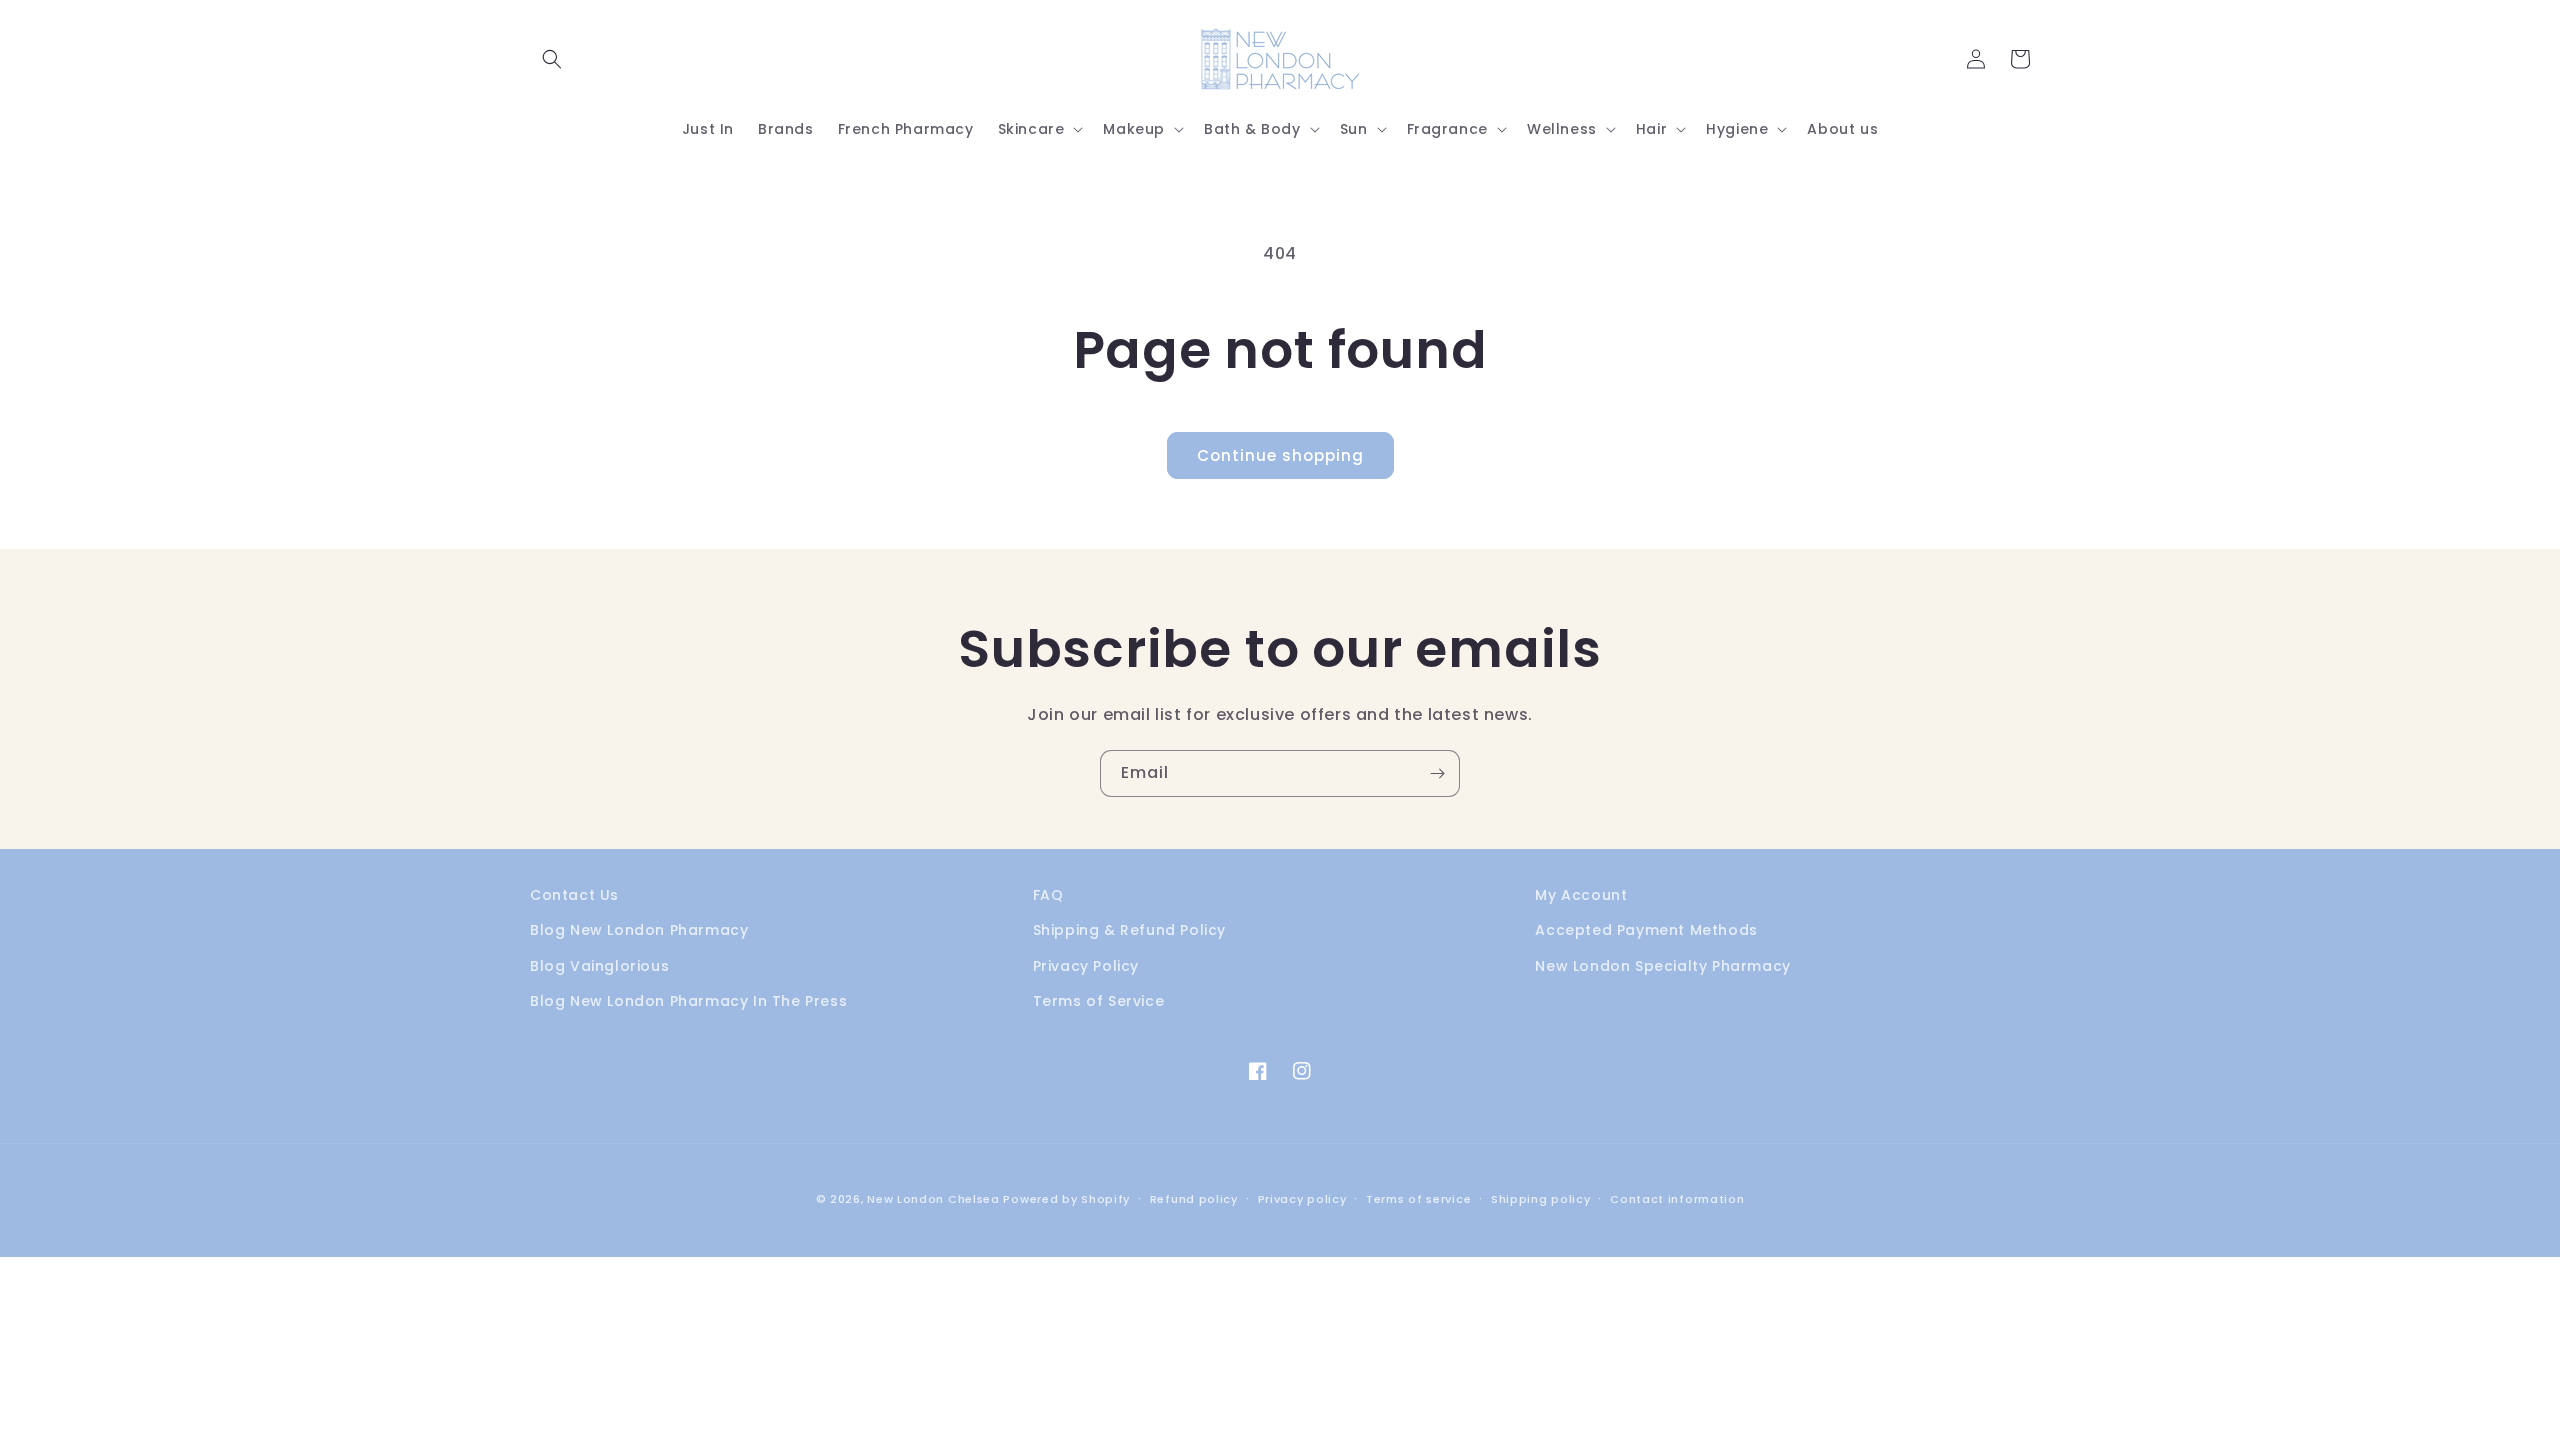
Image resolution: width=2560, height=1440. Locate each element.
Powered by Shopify (1066, 1199)
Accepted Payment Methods (1646, 930)
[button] (552, 59)
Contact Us (574, 895)
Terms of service (1418, 1199)
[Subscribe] (1437, 773)
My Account (1581, 895)
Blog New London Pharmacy (639, 930)
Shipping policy (1541, 1199)
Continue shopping (1280, 455)
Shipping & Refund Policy (1129, 930)
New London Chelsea (933, 1199)
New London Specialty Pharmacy (1662, 966)
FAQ (1048, 895)
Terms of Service (1099, 1001)
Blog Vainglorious (599, 966)
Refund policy (1194, 1199)
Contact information (1677, 1199)
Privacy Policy (1086, 966)
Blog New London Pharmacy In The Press (688, 1001)
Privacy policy (1302, 1199)
